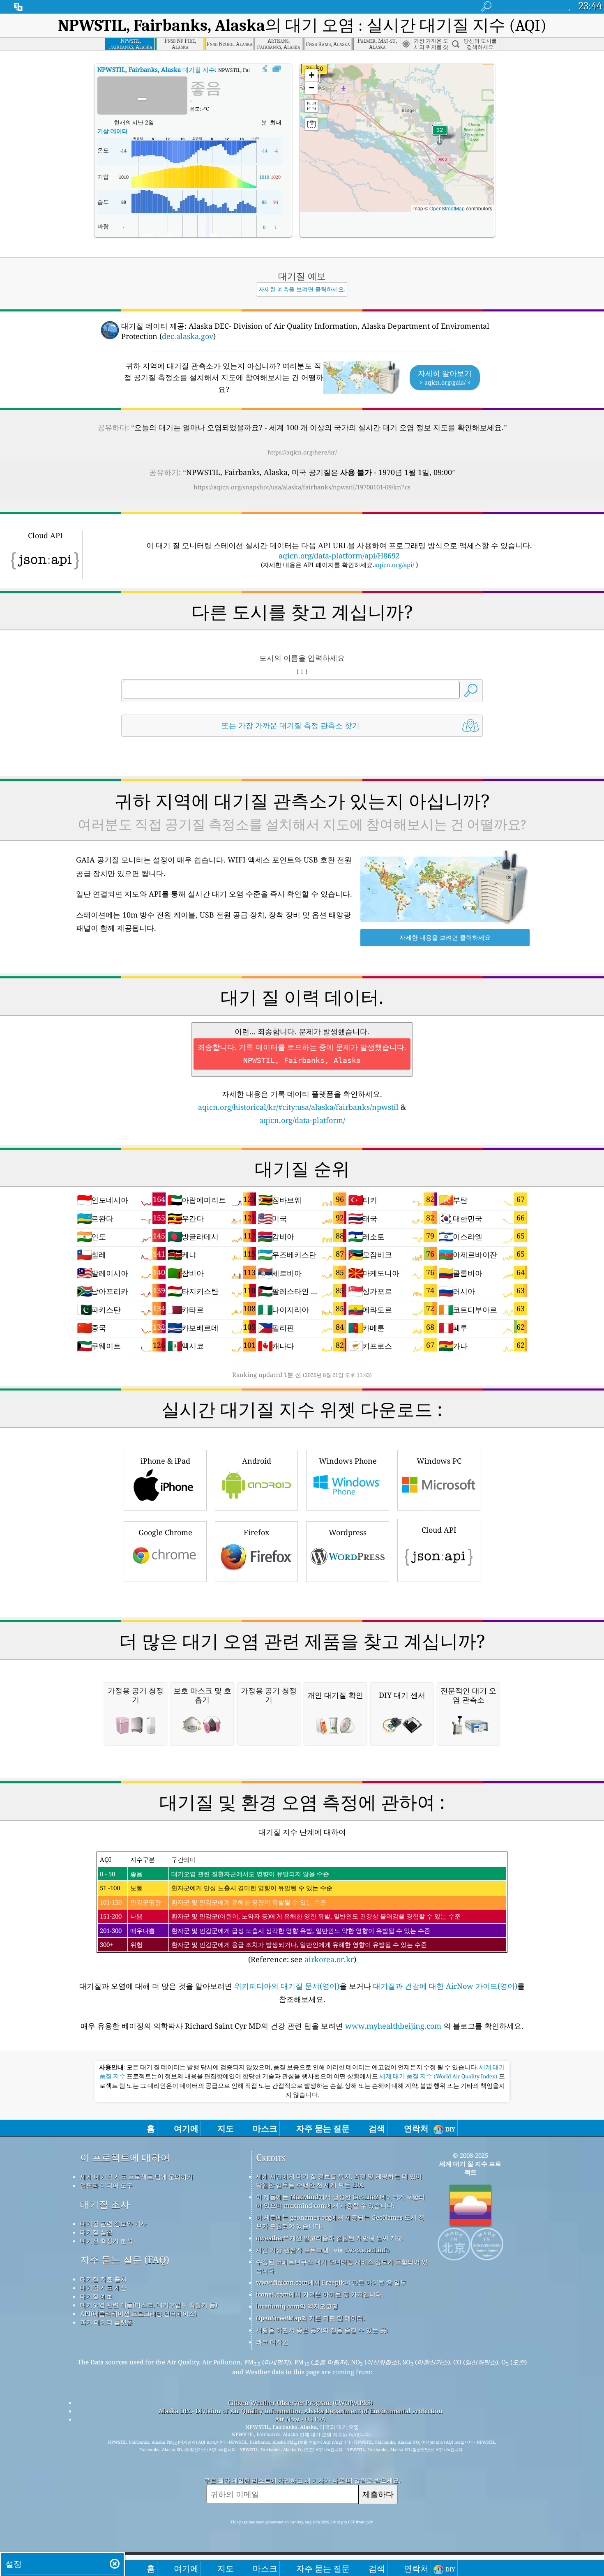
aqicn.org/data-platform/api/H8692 (339, 556)
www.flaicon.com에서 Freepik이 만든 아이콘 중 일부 (331, 2282)
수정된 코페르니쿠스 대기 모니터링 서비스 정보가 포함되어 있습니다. (342, 2266)
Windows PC (439, 1461)
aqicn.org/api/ (394, 565)
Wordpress (348, 1532)
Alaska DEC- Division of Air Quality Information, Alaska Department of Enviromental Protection (301, 2411)
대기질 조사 (105, 2204)
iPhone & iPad (165, 1461)
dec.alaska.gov (188, 336)
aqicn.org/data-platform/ (302, 1120)
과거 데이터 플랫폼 (106, 2322)
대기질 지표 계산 (103, 2288)
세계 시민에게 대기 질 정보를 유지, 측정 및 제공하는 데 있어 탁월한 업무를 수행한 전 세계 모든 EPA (339, 2180)
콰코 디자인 (272, 2342)
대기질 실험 (96, 2232)
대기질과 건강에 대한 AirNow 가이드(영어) (445, 1986)
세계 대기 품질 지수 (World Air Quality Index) (439, 2076)
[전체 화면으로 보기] (277, 69)
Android (257, 1461)
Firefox (256, 1532)
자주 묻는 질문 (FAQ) (125, 2260)
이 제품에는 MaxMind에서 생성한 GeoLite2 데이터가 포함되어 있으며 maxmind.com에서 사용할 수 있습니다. (340, 2201)
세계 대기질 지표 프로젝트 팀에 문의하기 (137, 2177)
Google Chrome (165, 1532)
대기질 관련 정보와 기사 (113, 2223)
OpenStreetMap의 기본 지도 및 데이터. (310, 2318)
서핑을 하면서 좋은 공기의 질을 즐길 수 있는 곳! (322, 2330)
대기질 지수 (156, 69)
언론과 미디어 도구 (106, 2185)
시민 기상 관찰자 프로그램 (292, 2250)
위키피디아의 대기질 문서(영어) (287, 1986)
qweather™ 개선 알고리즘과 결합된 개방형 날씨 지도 (329, 2238)
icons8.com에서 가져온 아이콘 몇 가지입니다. (320, 2294)
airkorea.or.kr (329, 1959)
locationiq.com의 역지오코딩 (297, 2306)
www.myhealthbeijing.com (394, 2026)
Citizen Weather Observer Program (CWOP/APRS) (300, 2403)
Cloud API (439, 1530)
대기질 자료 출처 (103, 2279)
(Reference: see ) (280, 1910)
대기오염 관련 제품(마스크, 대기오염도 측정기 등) (149, 2305)
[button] (320, 74)
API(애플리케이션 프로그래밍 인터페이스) (138, 2313)
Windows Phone (348, 1461)
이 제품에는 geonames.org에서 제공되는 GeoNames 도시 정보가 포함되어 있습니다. (340, 2222)
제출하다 (378, 2494)
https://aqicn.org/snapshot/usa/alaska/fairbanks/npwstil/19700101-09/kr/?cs (302, 487)
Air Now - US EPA (300, 2419)
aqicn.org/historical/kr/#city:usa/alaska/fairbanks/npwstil (298, 1107)
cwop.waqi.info (367, 2250)
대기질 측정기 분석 (106, 2241)
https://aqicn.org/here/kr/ (302, 452)
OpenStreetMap (447, 208)
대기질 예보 (96, 2296)
